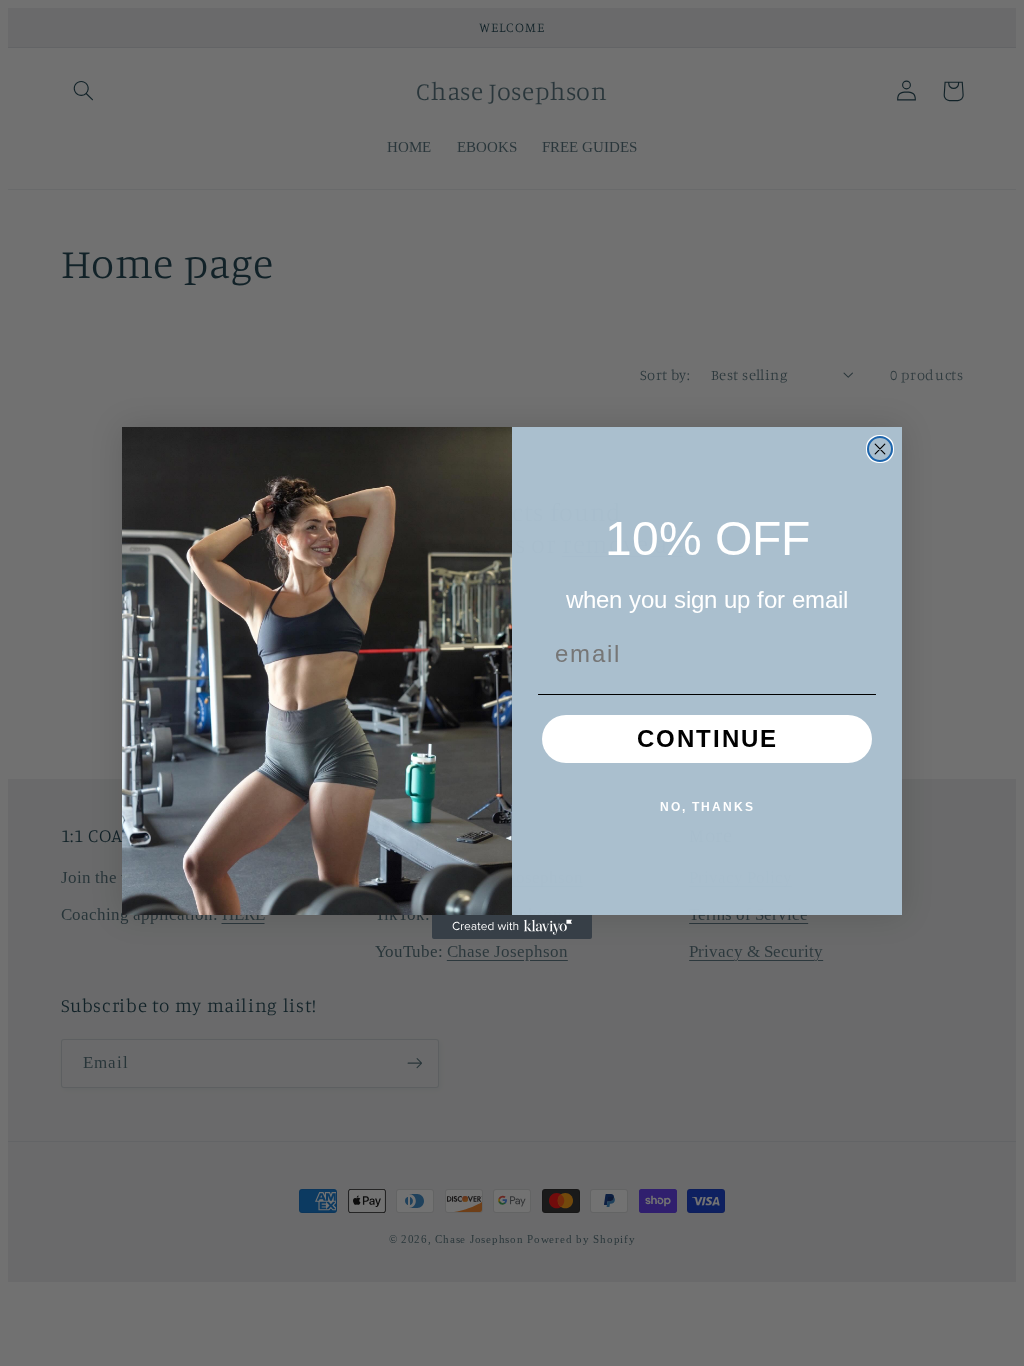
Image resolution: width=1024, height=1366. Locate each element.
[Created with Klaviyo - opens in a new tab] (512, 927)
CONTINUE (707, 738)
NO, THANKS (707, 807)
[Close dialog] (880, 449)
